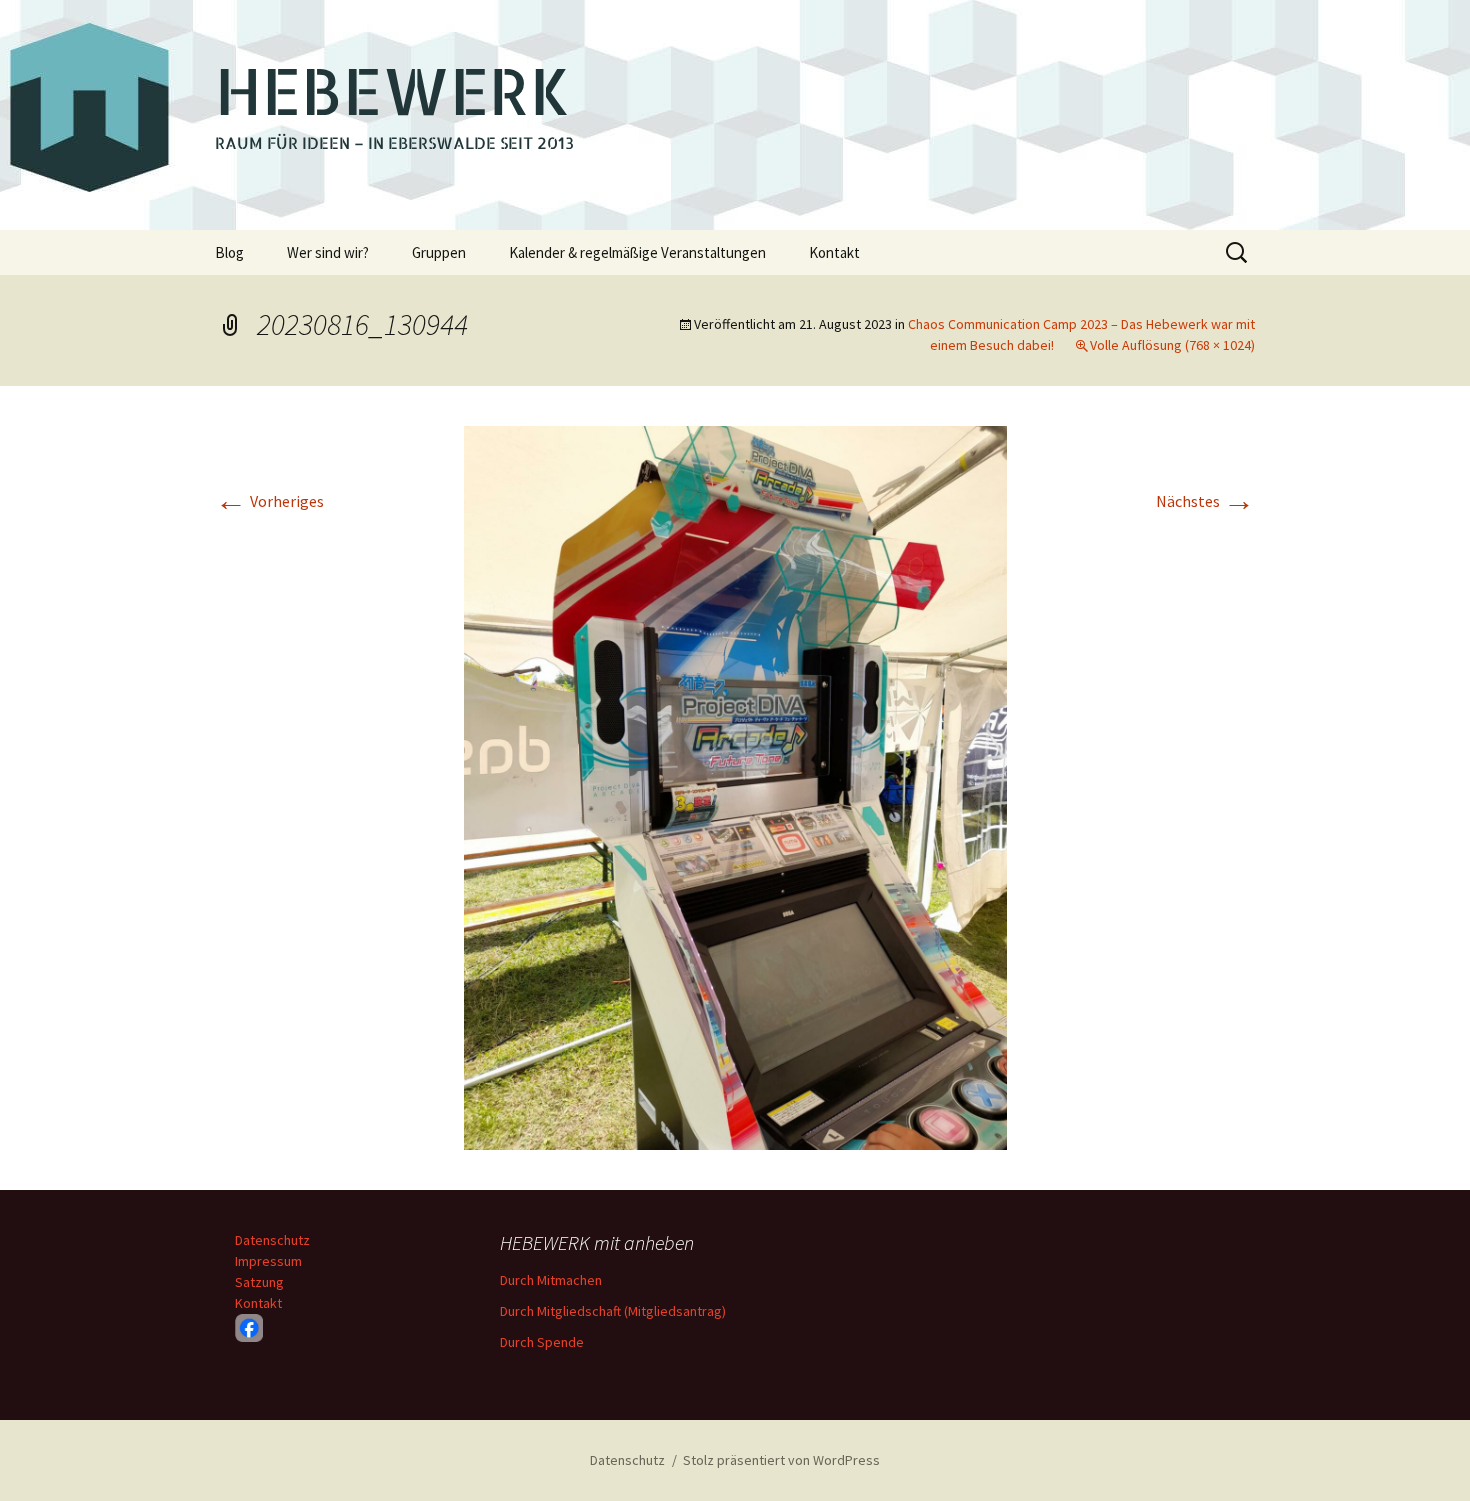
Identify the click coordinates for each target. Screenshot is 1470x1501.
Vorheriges (269, 501)
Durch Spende (542, 1342)
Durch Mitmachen (551, 1280)
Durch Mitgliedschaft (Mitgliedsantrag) (613, 1311)
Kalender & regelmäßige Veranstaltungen (637, 252)
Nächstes (1205, 501)
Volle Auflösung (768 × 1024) (1172, 345)
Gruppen (439, 252)
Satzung (259, 1282)
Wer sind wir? (328, 252)
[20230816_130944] (735, 786)
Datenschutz (272, 1240)
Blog (229, 252)
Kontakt (834, 252)
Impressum (268, 1261)
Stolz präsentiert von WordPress (781, 1460)
